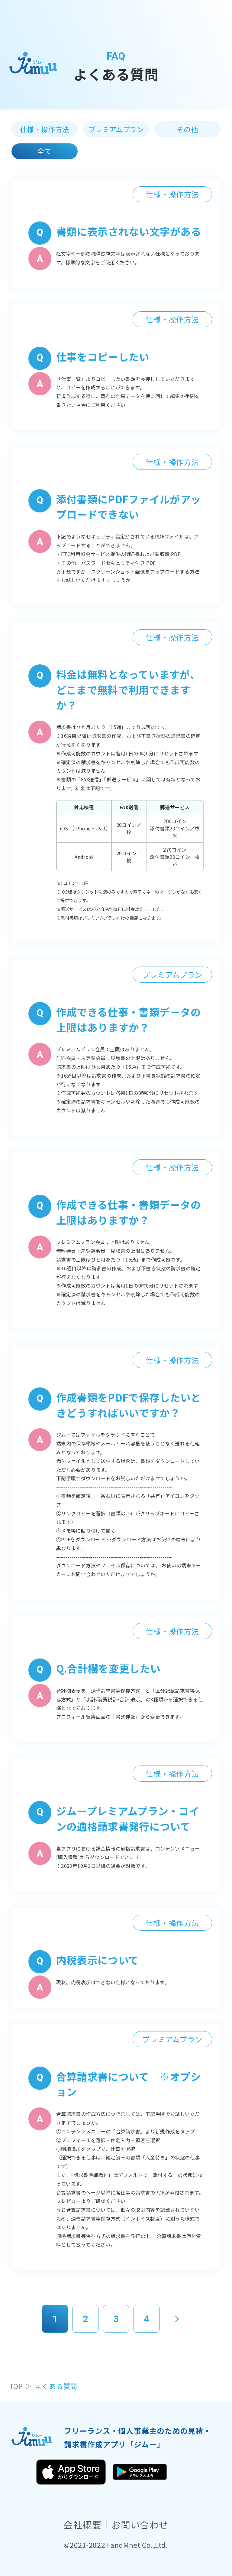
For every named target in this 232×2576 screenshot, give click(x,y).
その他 (187, 129)
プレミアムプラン (116, 129)
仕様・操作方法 (45, 129)
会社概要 (82, 2524)
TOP (16, 2386)
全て (45, 151)
